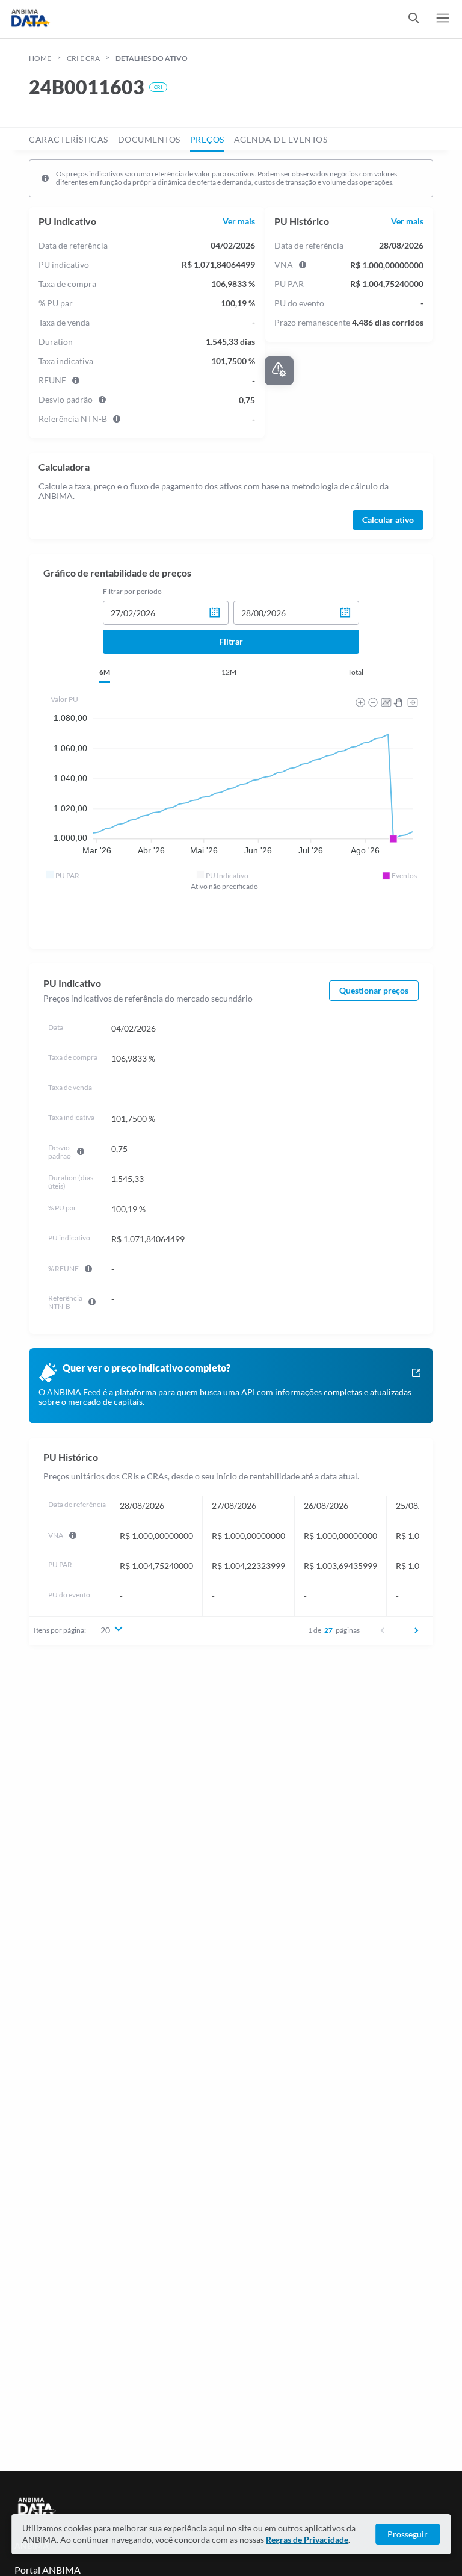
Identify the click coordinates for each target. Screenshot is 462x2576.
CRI (158, 87)
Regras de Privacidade (307, 2540)
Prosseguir (408, 2534)
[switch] (414, 19)
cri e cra (83, 58)
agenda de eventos (281, 139)
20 (105, 1630)
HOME (40, 58)
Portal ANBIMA (48, 2570)
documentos (149, 139)
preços (207, 139)
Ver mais (239, 221)
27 (328, 1630)
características (69, 139)
